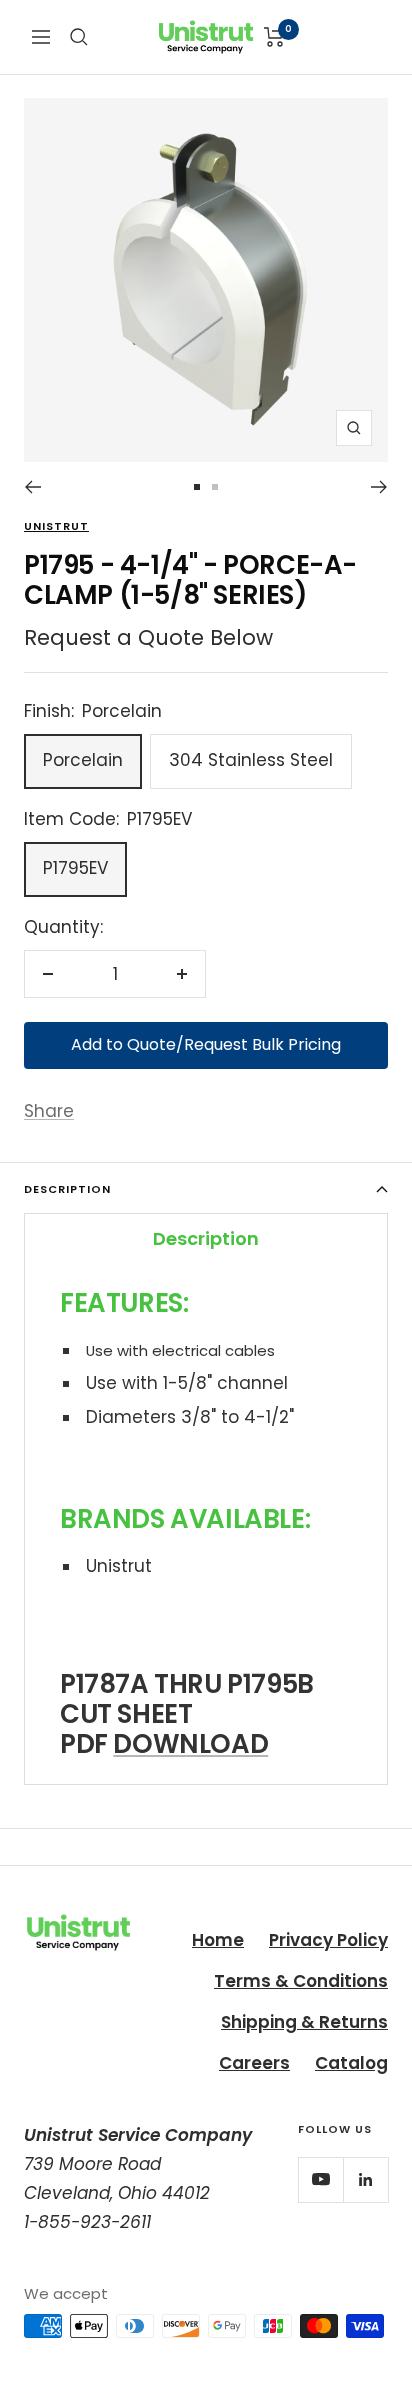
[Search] (79, 37)
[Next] (379, 487)
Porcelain (83, 760)
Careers (254, 2063)
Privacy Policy (328, 1940)
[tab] (206, 1238)
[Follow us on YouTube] (320, 2179)
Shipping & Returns (304, 2022)
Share (49, 1111)
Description (67, 1189)
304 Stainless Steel (251, 760)
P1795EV (75, 868)
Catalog (351, 2063)
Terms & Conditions (301, 1981)
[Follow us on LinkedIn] (365, 2179)
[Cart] (274, 37)
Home (218, 1940)
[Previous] (32, 487)
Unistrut (56, 526)
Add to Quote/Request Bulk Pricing (206, 1044)
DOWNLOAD (190, 1744)
